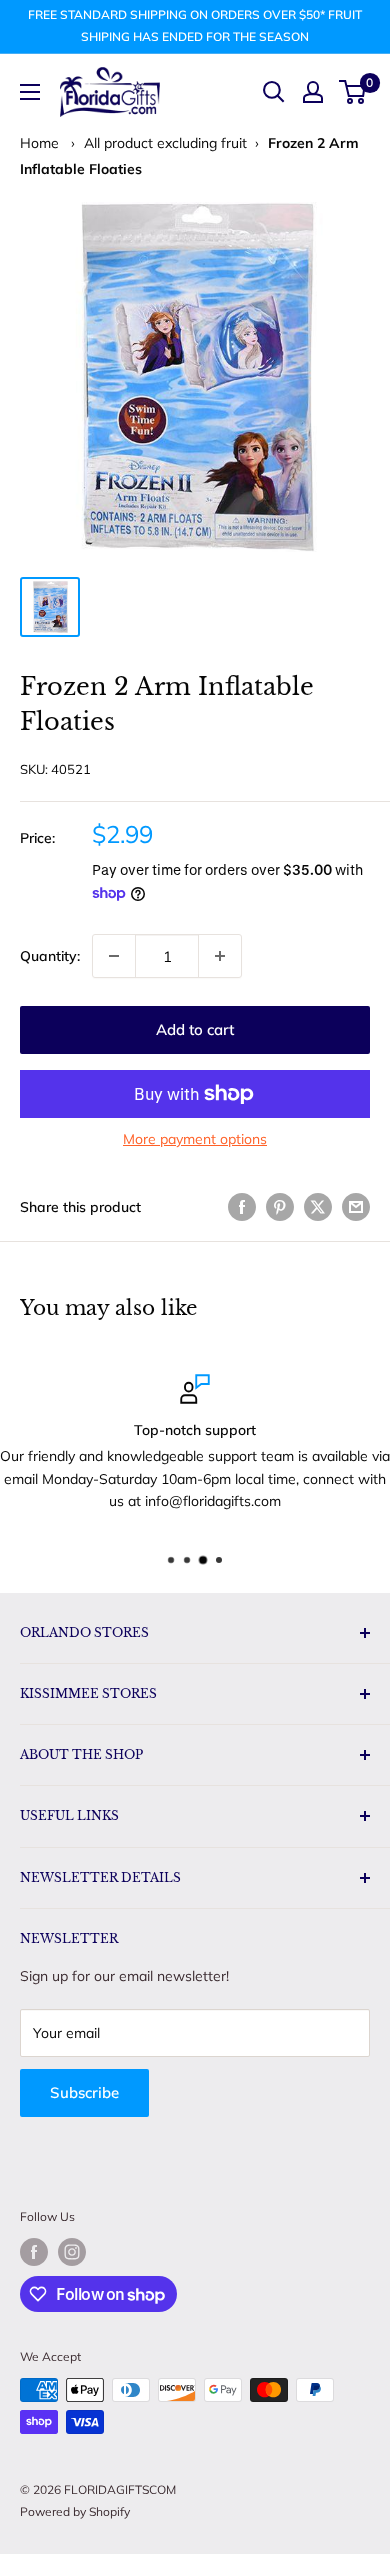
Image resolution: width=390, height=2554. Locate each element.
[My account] (313, 92)
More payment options (195, 1139)
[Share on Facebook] (242, 1206)
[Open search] (274, 92)
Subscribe (84, 2092)
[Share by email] (356, 1206)
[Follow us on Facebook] (34, 2252)
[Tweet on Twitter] (318, 1206)
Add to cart (195, 1029)
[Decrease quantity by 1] (114, 956)
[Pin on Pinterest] (280, 1206)
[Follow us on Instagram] (72, 2252)
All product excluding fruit (165, 143)
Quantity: (50, 956)
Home (39, 143)
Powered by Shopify (75, 2511)
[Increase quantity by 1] (220, 956)
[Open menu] (30, 92)
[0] (353, 92)
